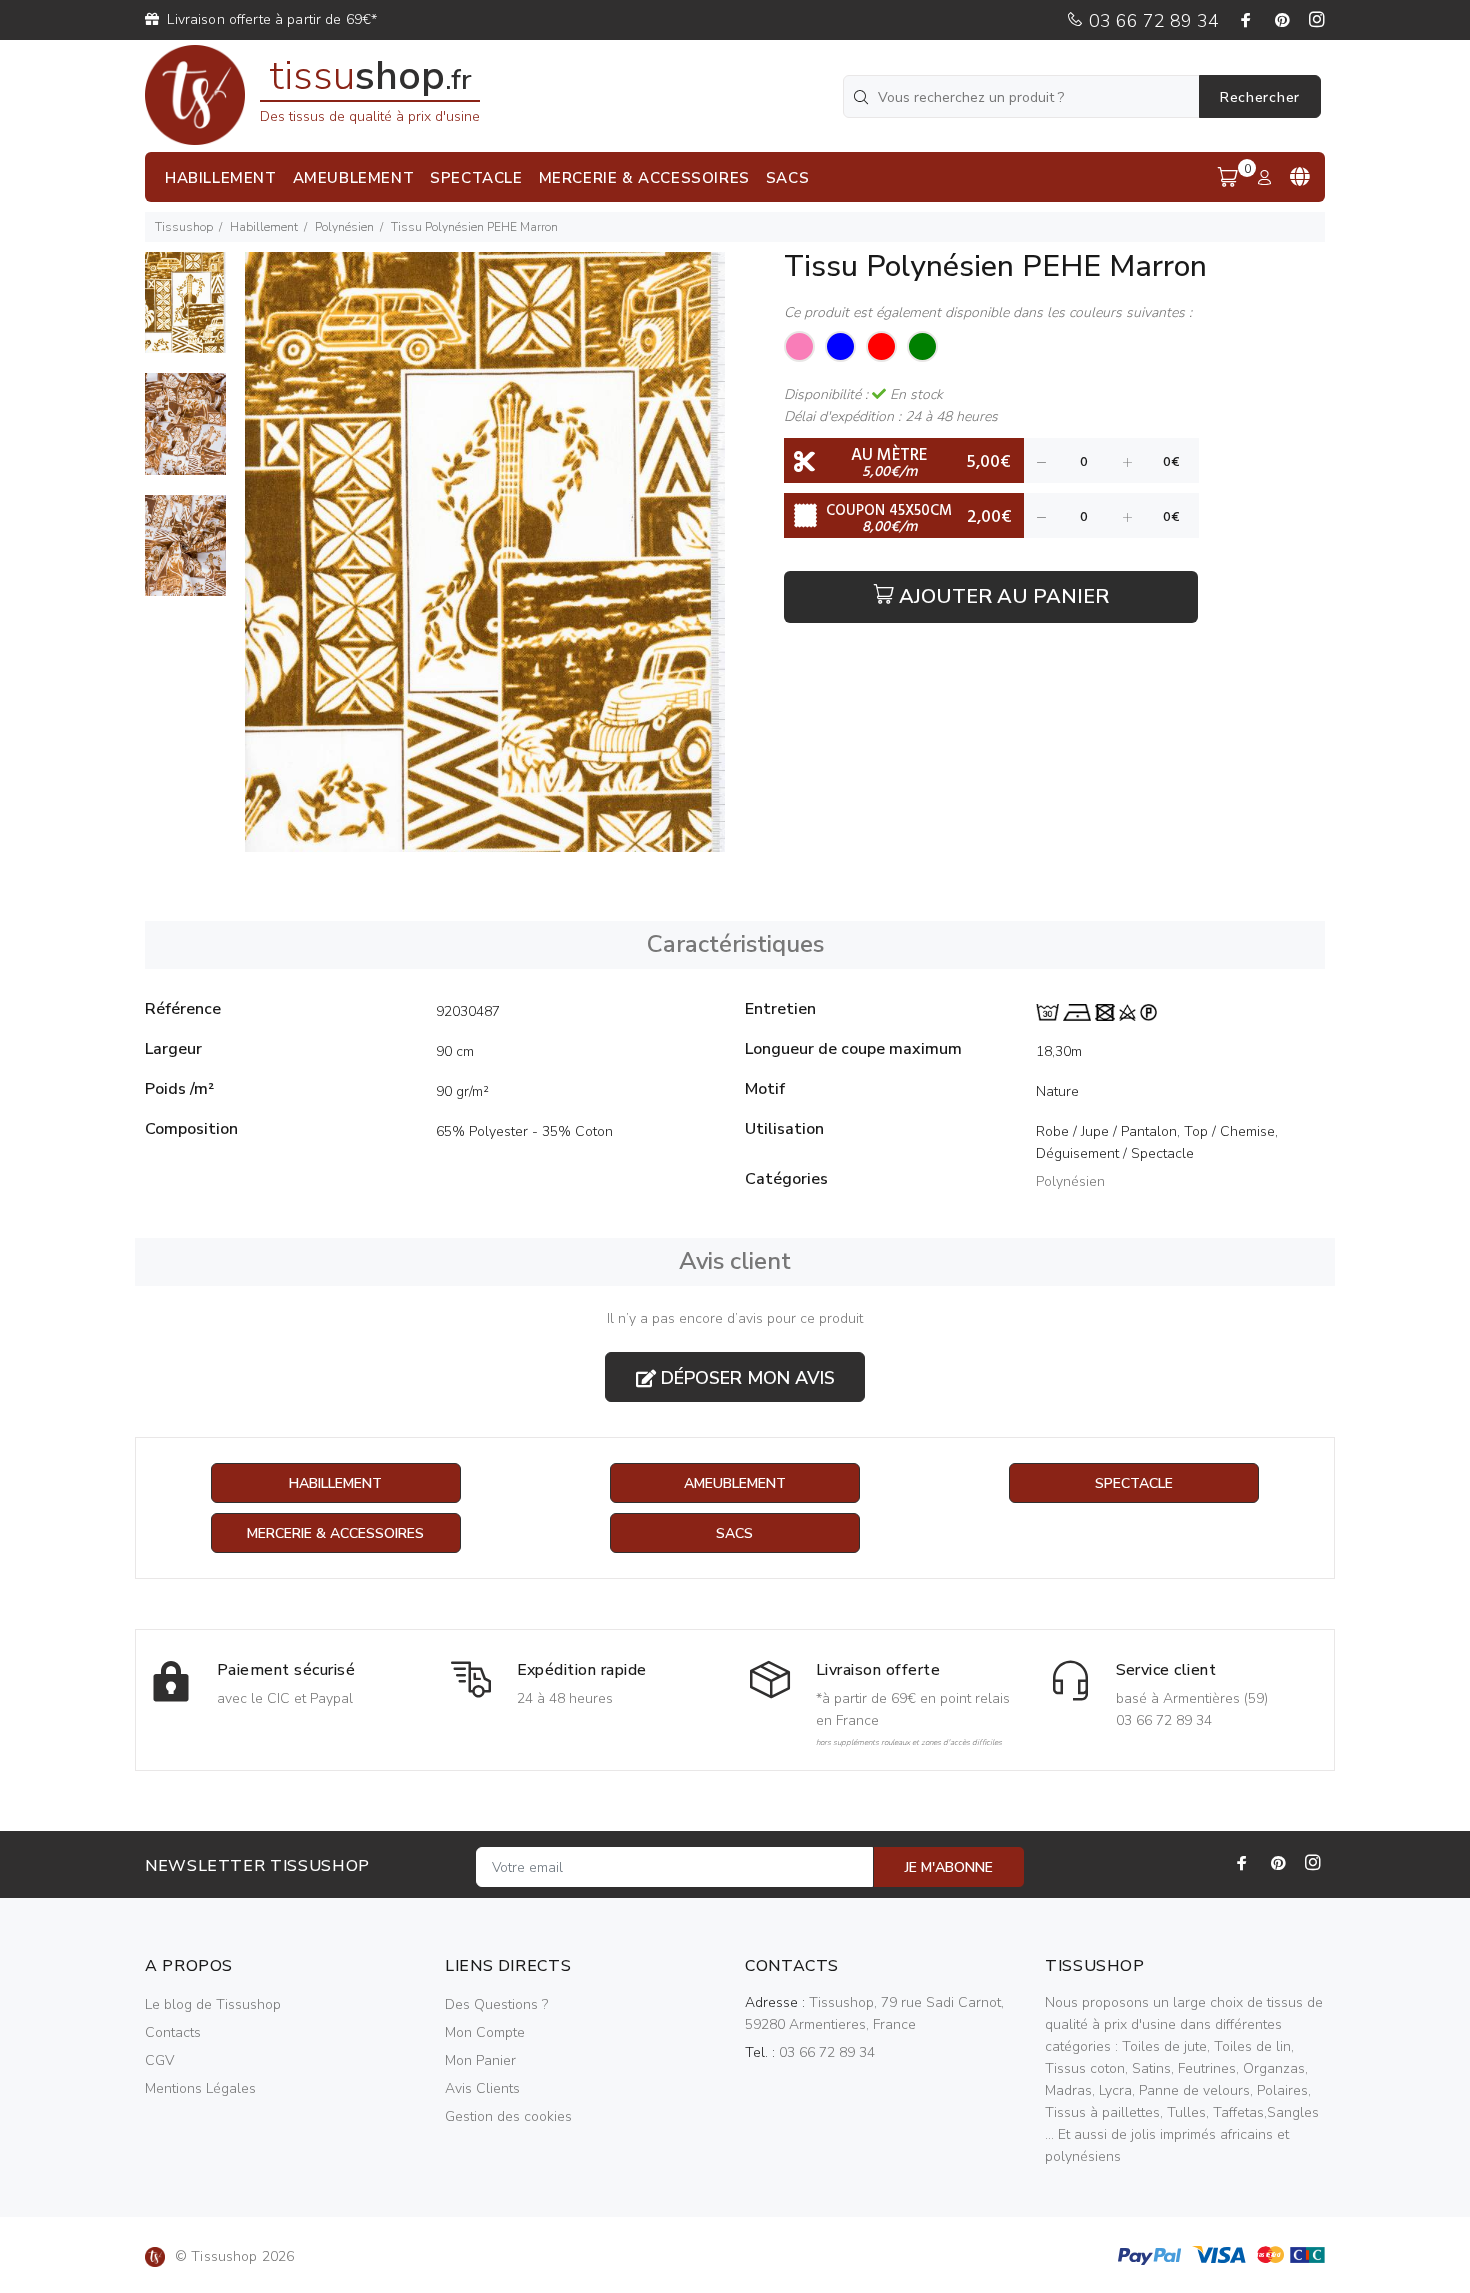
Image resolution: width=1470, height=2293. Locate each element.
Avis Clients (482, 2088)
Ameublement (735, 1483)
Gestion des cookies (508, 2116)
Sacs (734, 1533)
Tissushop (184, 227)
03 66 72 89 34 (1151, 21)
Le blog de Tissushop (213, 2004)
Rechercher (1260, 97)
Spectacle (1134, 1483)
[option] (185, 312)
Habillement (264, 227)
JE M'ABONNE (949, 1867)
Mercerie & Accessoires (335, 1533)
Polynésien (344, 227)
